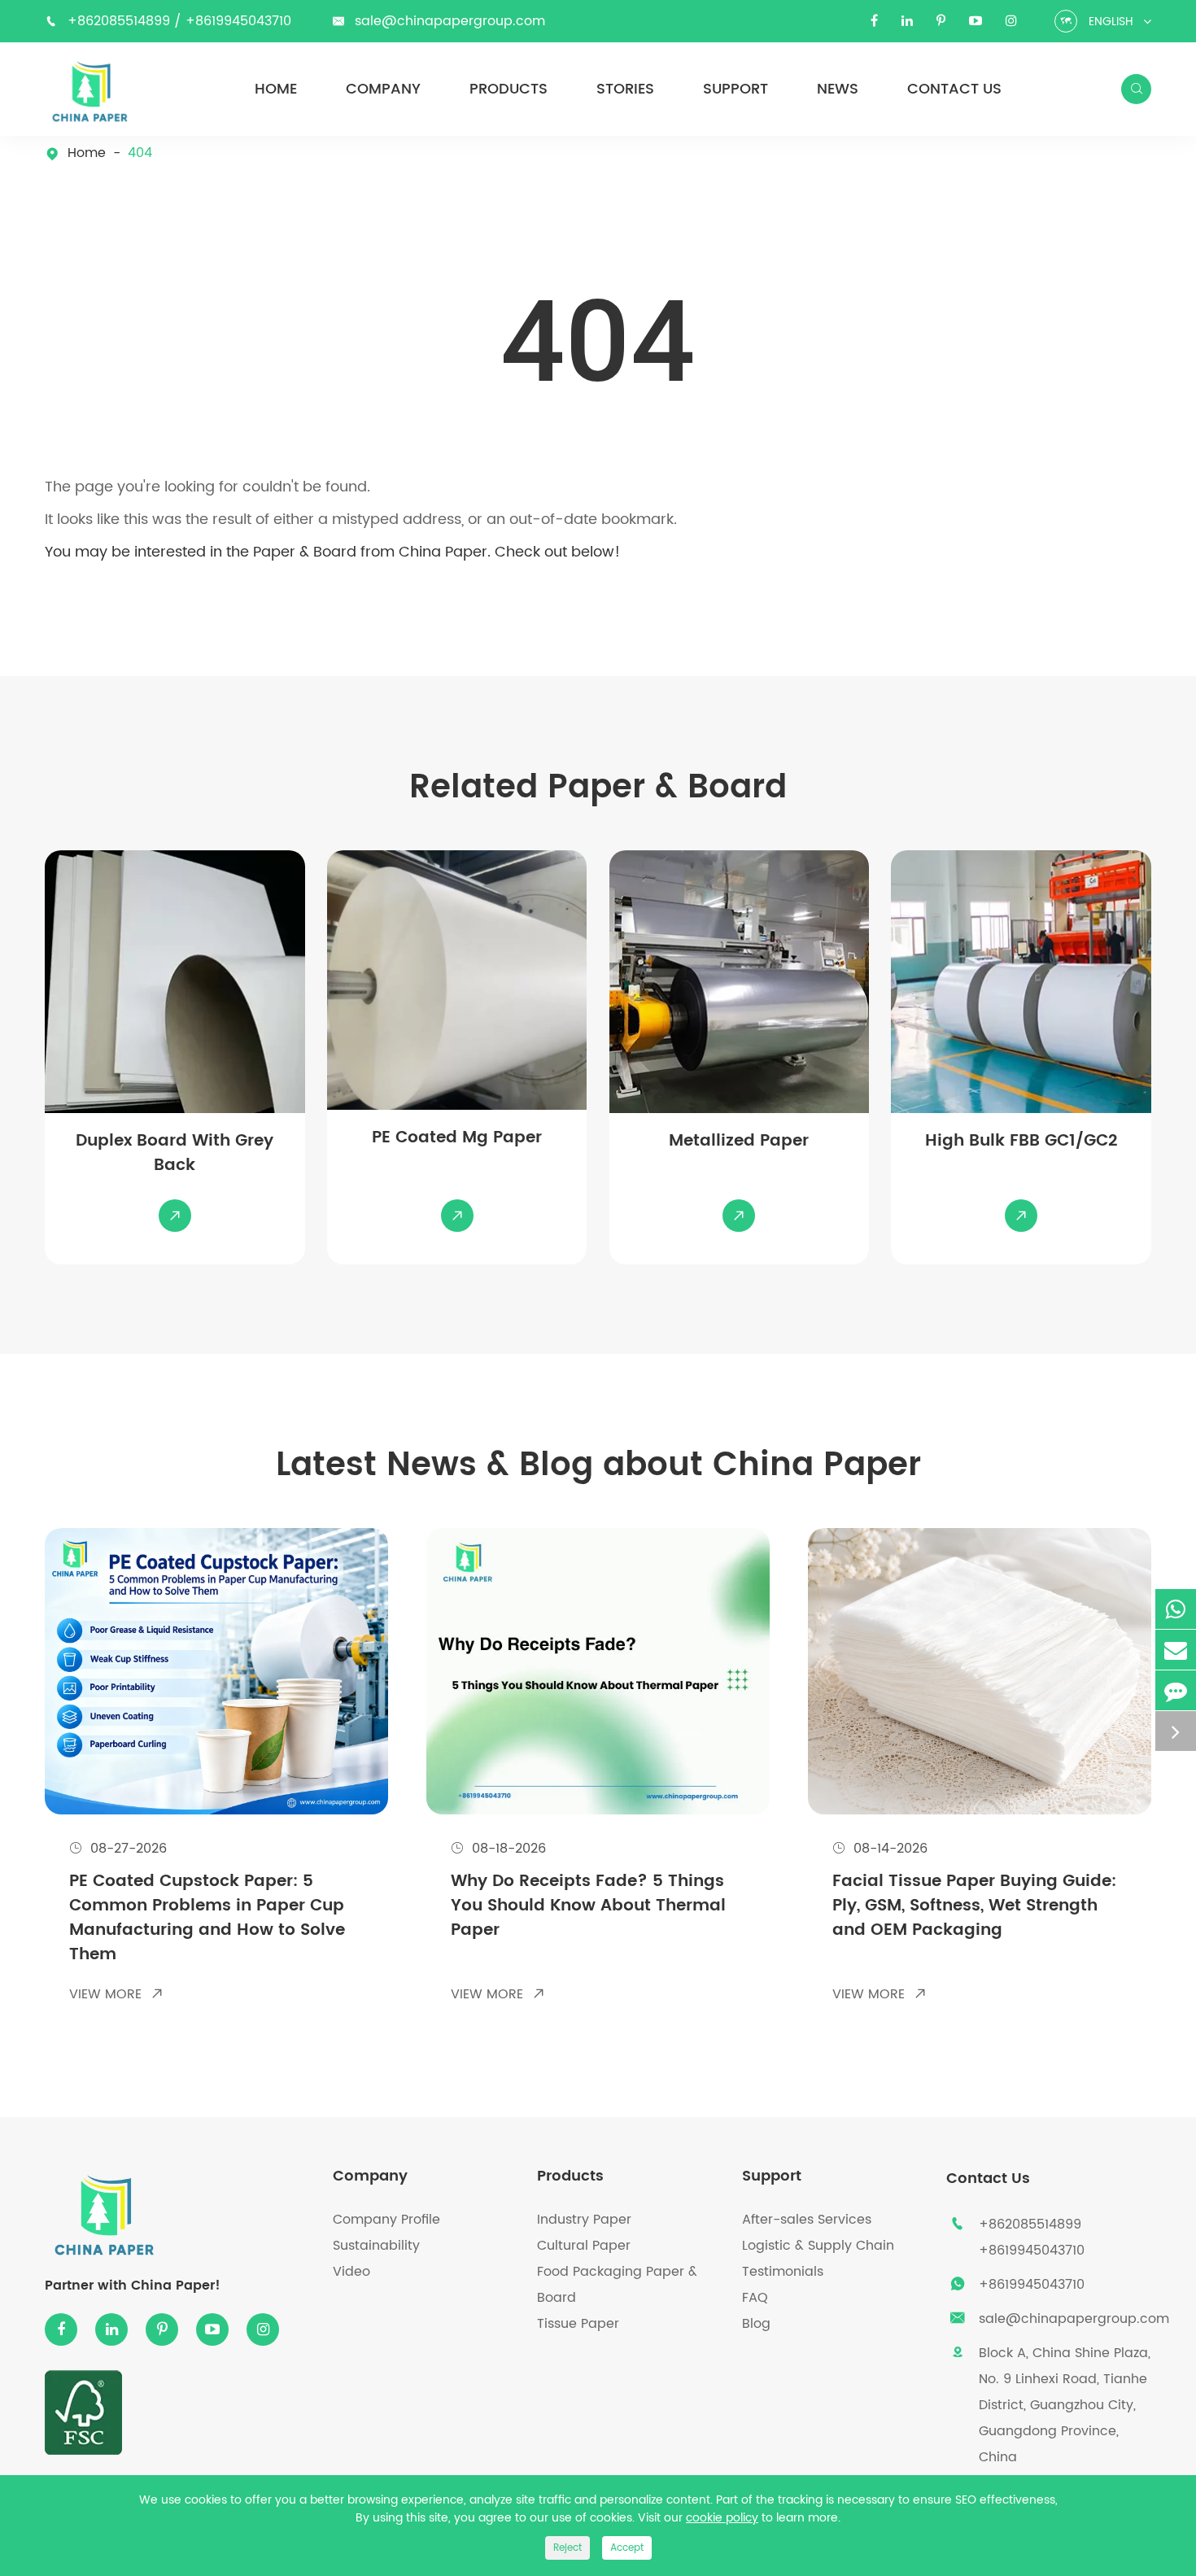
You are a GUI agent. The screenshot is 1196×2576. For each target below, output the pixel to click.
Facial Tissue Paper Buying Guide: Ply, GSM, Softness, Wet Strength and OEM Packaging (974, 1907)
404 (140, 153)
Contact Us (954, 90)
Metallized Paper (739, 1142)
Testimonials (783, 2272)
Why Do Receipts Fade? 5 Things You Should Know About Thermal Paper (588, 1907)
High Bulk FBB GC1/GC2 (1021, 1142)
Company (383, 90)
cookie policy (722, 2518)
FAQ (755, 2298)
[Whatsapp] (1176, 1609)
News (838, 90)
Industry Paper (584, 2220)
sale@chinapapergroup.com (450, 21)
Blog (756, 2324)
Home (276, 90)
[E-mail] (1176, 1650)
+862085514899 (121, 21)
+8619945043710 (238, 21)
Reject (567, 2548)
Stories (625, 90)
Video (351, 2272)
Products (509, 90)
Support (735, 90)
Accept (627, 2548)
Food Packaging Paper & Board (617, 2285)
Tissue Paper (578, 2324)
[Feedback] (1176, 1690)
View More (116, 1994)
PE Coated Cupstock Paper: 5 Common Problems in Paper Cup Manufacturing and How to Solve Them (207, 1919)
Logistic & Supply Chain (818, 2246)
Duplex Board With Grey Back (175, 1154)
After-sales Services (807, 2220)
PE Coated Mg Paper (457, 1138)
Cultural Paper (584, 2246)
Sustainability (376, 2246)
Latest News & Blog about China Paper (598, 1465)
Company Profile (386, 2220)
